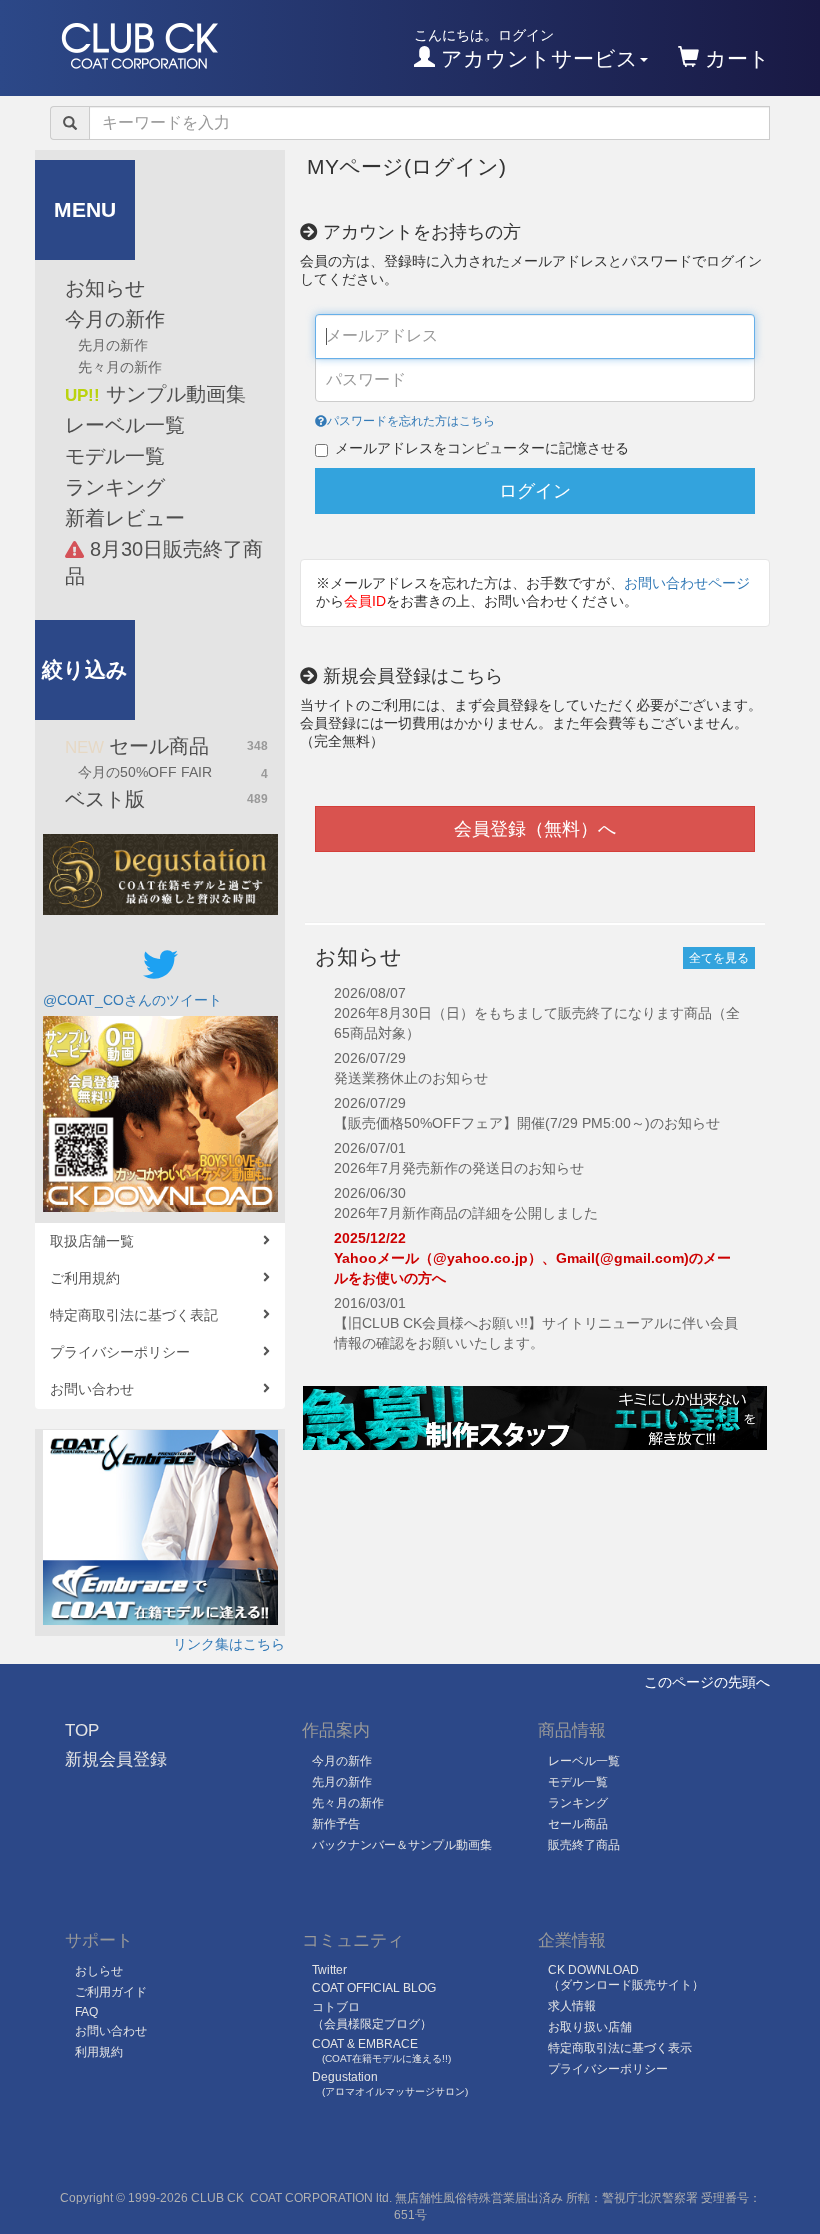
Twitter (329, 1970)
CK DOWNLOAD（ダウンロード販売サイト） (626, 1977)
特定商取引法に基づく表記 (134, 1315)
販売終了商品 (584, 1845)
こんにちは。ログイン (526, 48)
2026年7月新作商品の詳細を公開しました (466, 1213)
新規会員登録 (116, 1759)
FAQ (86, 2012)
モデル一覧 (115, 456)
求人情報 (572, 2006)
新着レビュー (125, 518)
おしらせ (99, 1971)
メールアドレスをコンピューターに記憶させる (482, 448)
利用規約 (99, 2052)
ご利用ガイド (111, 1992)
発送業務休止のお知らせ (411, 1078)
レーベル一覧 (125, 425)
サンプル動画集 (155, 394)
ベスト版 (166, 799)
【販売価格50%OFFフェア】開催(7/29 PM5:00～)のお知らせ (527, 1123)
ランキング (115, 487)
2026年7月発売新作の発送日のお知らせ (459, 1168)
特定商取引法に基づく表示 (620, 2048)
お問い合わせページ (687, 583)
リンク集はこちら (229, 1644)
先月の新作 (113, 345)
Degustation (390, 2083)
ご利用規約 (85, 1278)
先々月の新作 (120, 367)
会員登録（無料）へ (535, 829)
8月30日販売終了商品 (164, 562)
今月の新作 (115, 319)
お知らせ (105, 288)
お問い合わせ (92, 1389)
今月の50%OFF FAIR (173, 772)
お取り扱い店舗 (590, 2027)
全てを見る (719, 958)
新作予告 (336, 1824)
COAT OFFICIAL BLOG (374, 1988)
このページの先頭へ (707, 1682)
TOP (82, 1730)
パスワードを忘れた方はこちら (411, 421)
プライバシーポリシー (120, 1352)
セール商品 (166, 746)
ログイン (535, 491)
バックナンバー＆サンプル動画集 (402, 1845)
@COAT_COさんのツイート (132, 1000)
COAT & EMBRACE (381, 2050)
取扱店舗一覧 (92, 1241)
